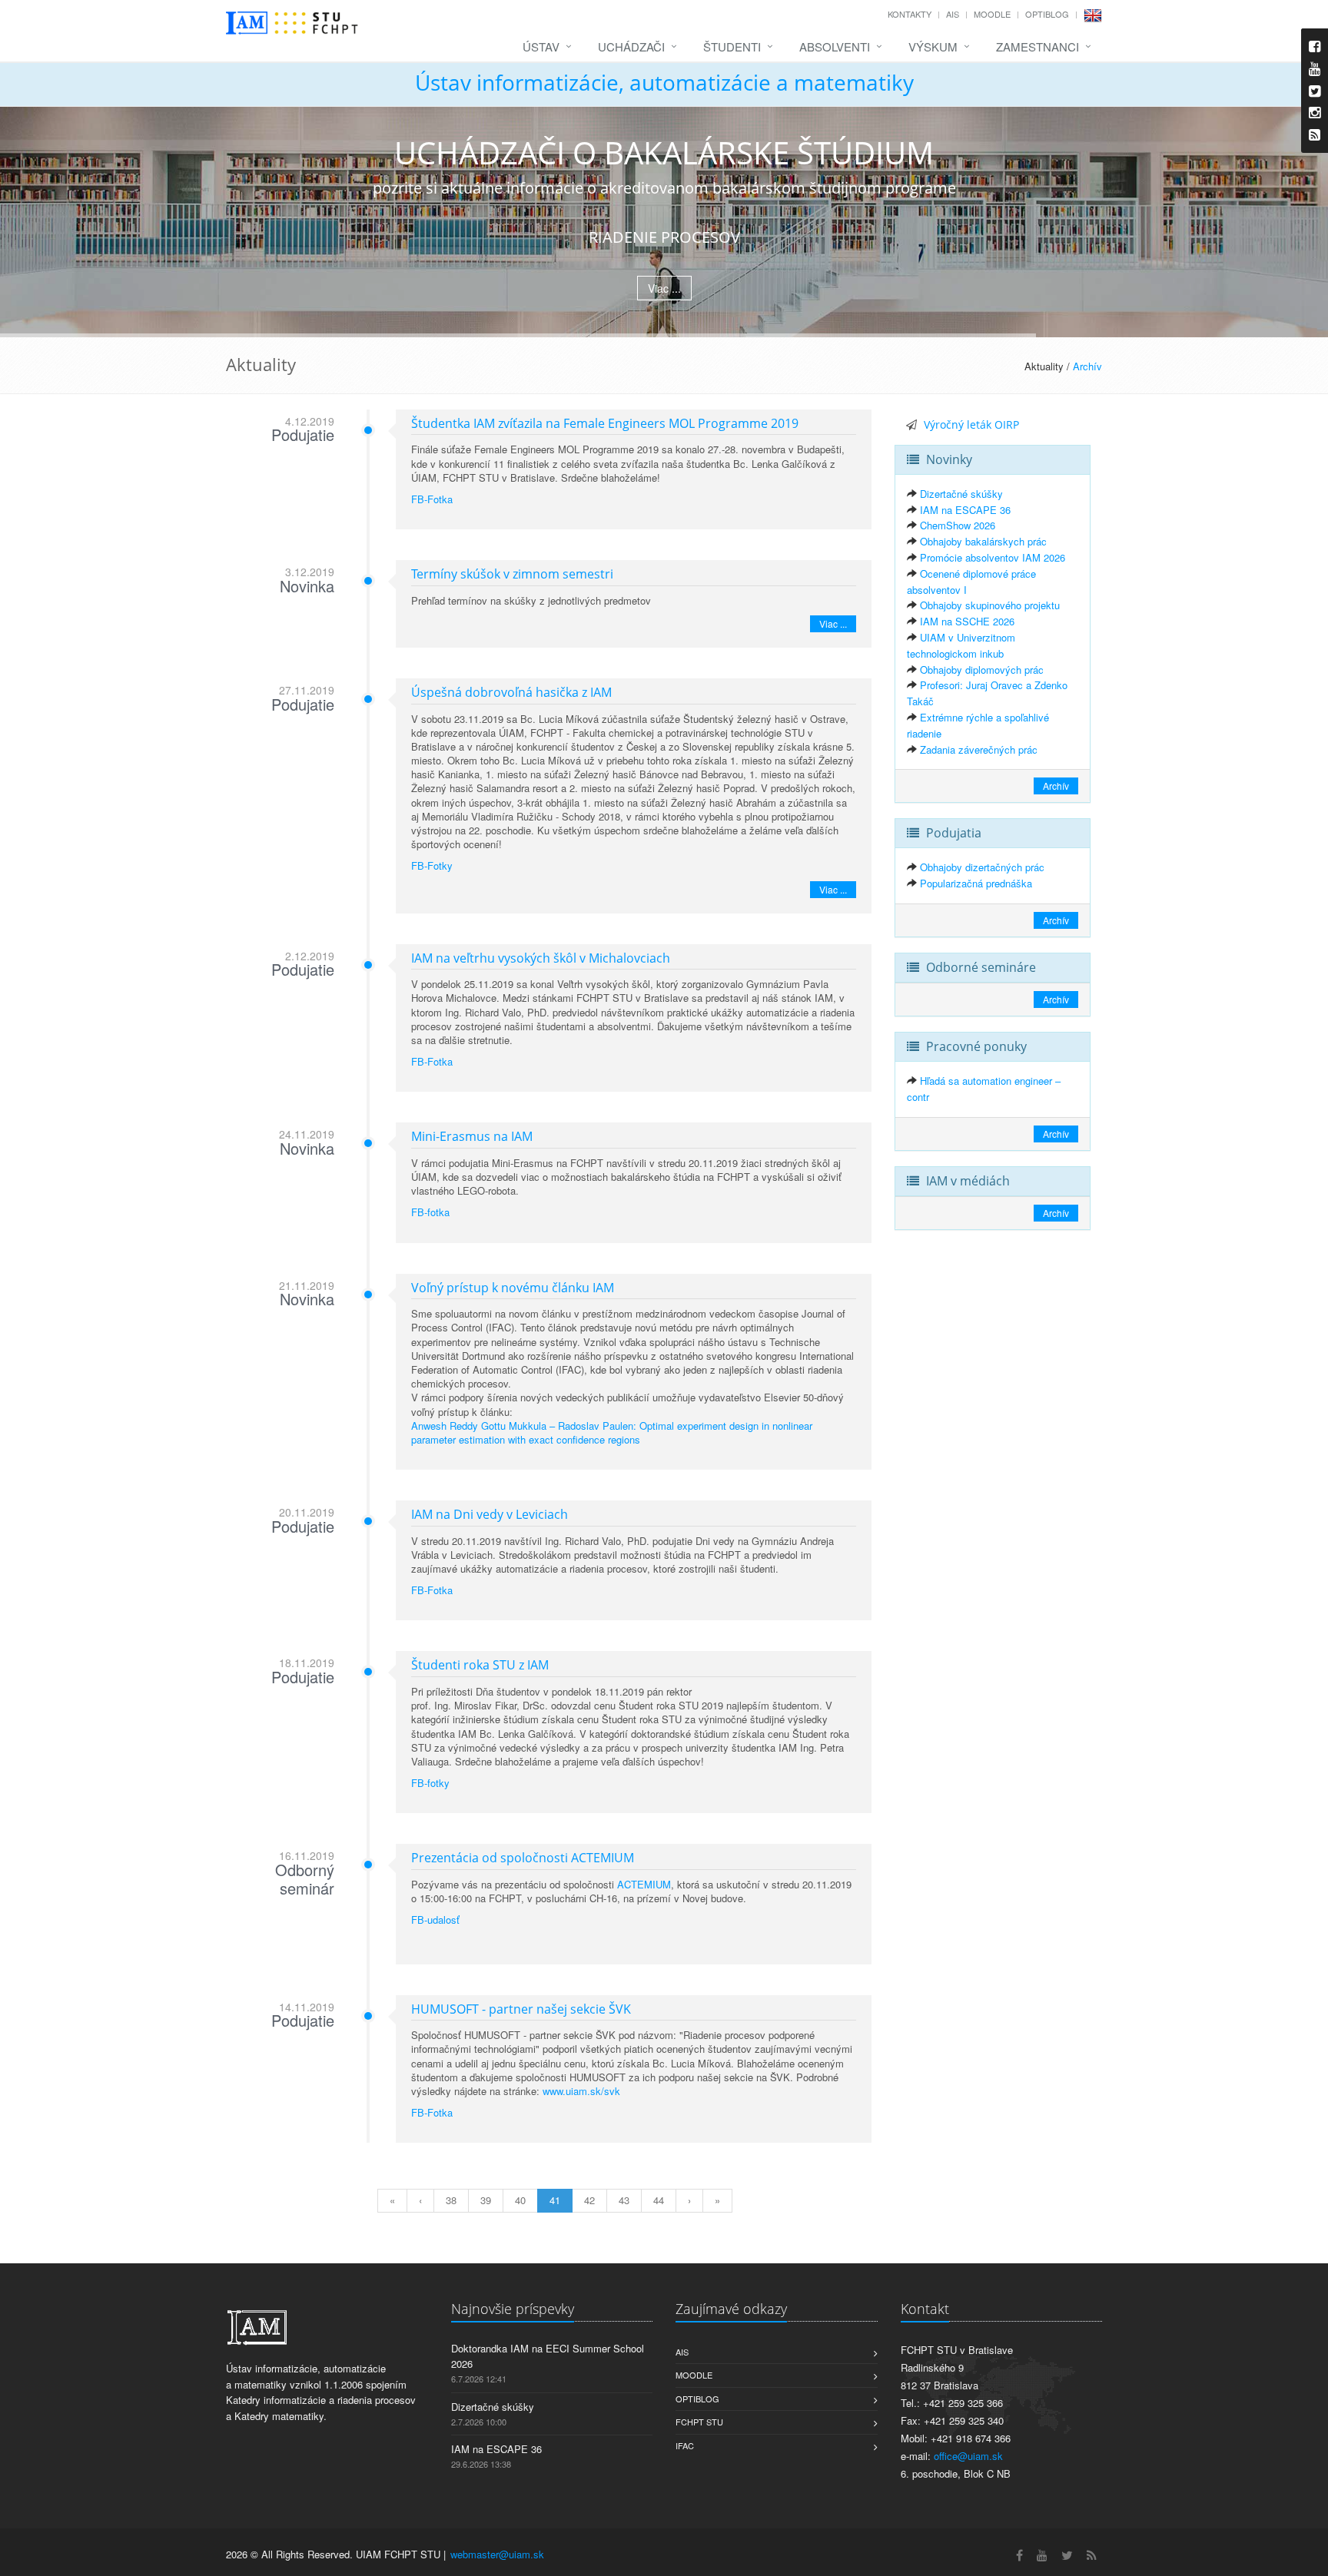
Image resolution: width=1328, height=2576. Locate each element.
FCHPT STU (699, 2422)
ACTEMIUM (644, 1884)
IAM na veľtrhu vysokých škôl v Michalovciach (541, 958)
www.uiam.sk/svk (581, 2091)
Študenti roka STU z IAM (480, 1665)
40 (520, 2200)
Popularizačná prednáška (976, 883)
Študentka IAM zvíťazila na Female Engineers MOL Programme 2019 (605, 423)
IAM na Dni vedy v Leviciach (490, 1514)
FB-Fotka (432, 499)
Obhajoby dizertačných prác (982, 867)
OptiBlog (1047, 14)
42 (589, 2200)
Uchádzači (631, 46)
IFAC (685, 2445)
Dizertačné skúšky (961, 494)
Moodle (992, 14)
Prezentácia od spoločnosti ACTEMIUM (523, 1858)
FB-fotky (430, 1783)
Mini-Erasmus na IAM (472, 1136)
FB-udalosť (435, 1920)
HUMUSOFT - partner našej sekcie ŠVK (521, 2009)
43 (624, 2200)
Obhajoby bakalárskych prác (983, 541)
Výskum (933, 46)
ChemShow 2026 (958, 525)
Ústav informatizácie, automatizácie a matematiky (664, 82)
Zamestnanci (1037, 46)
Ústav (541, 46)
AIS (953, 14)
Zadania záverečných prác (979, 749)
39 (486, 2200)
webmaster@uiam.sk (497, 2554)
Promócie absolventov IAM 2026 (993, 557)
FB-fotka (430, 1212)
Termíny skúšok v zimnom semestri (512, 574)
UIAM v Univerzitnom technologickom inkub (961, 645)
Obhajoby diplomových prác (982, 670)
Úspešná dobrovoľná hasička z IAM (511, 692)
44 (659, 2200)
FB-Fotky (432, 865)
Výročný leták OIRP (971, 424)
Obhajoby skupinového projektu (990, 605)
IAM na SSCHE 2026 (967, 621)
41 (555, 2200)
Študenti (732, 46)
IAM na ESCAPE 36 (965, 510)
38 (451, 2200)
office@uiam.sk (968, 2456)
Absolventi (835, 46)
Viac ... (664, 288)
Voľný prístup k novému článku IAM (513, 1288)
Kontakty (910, 14)
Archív (1087, 366)
